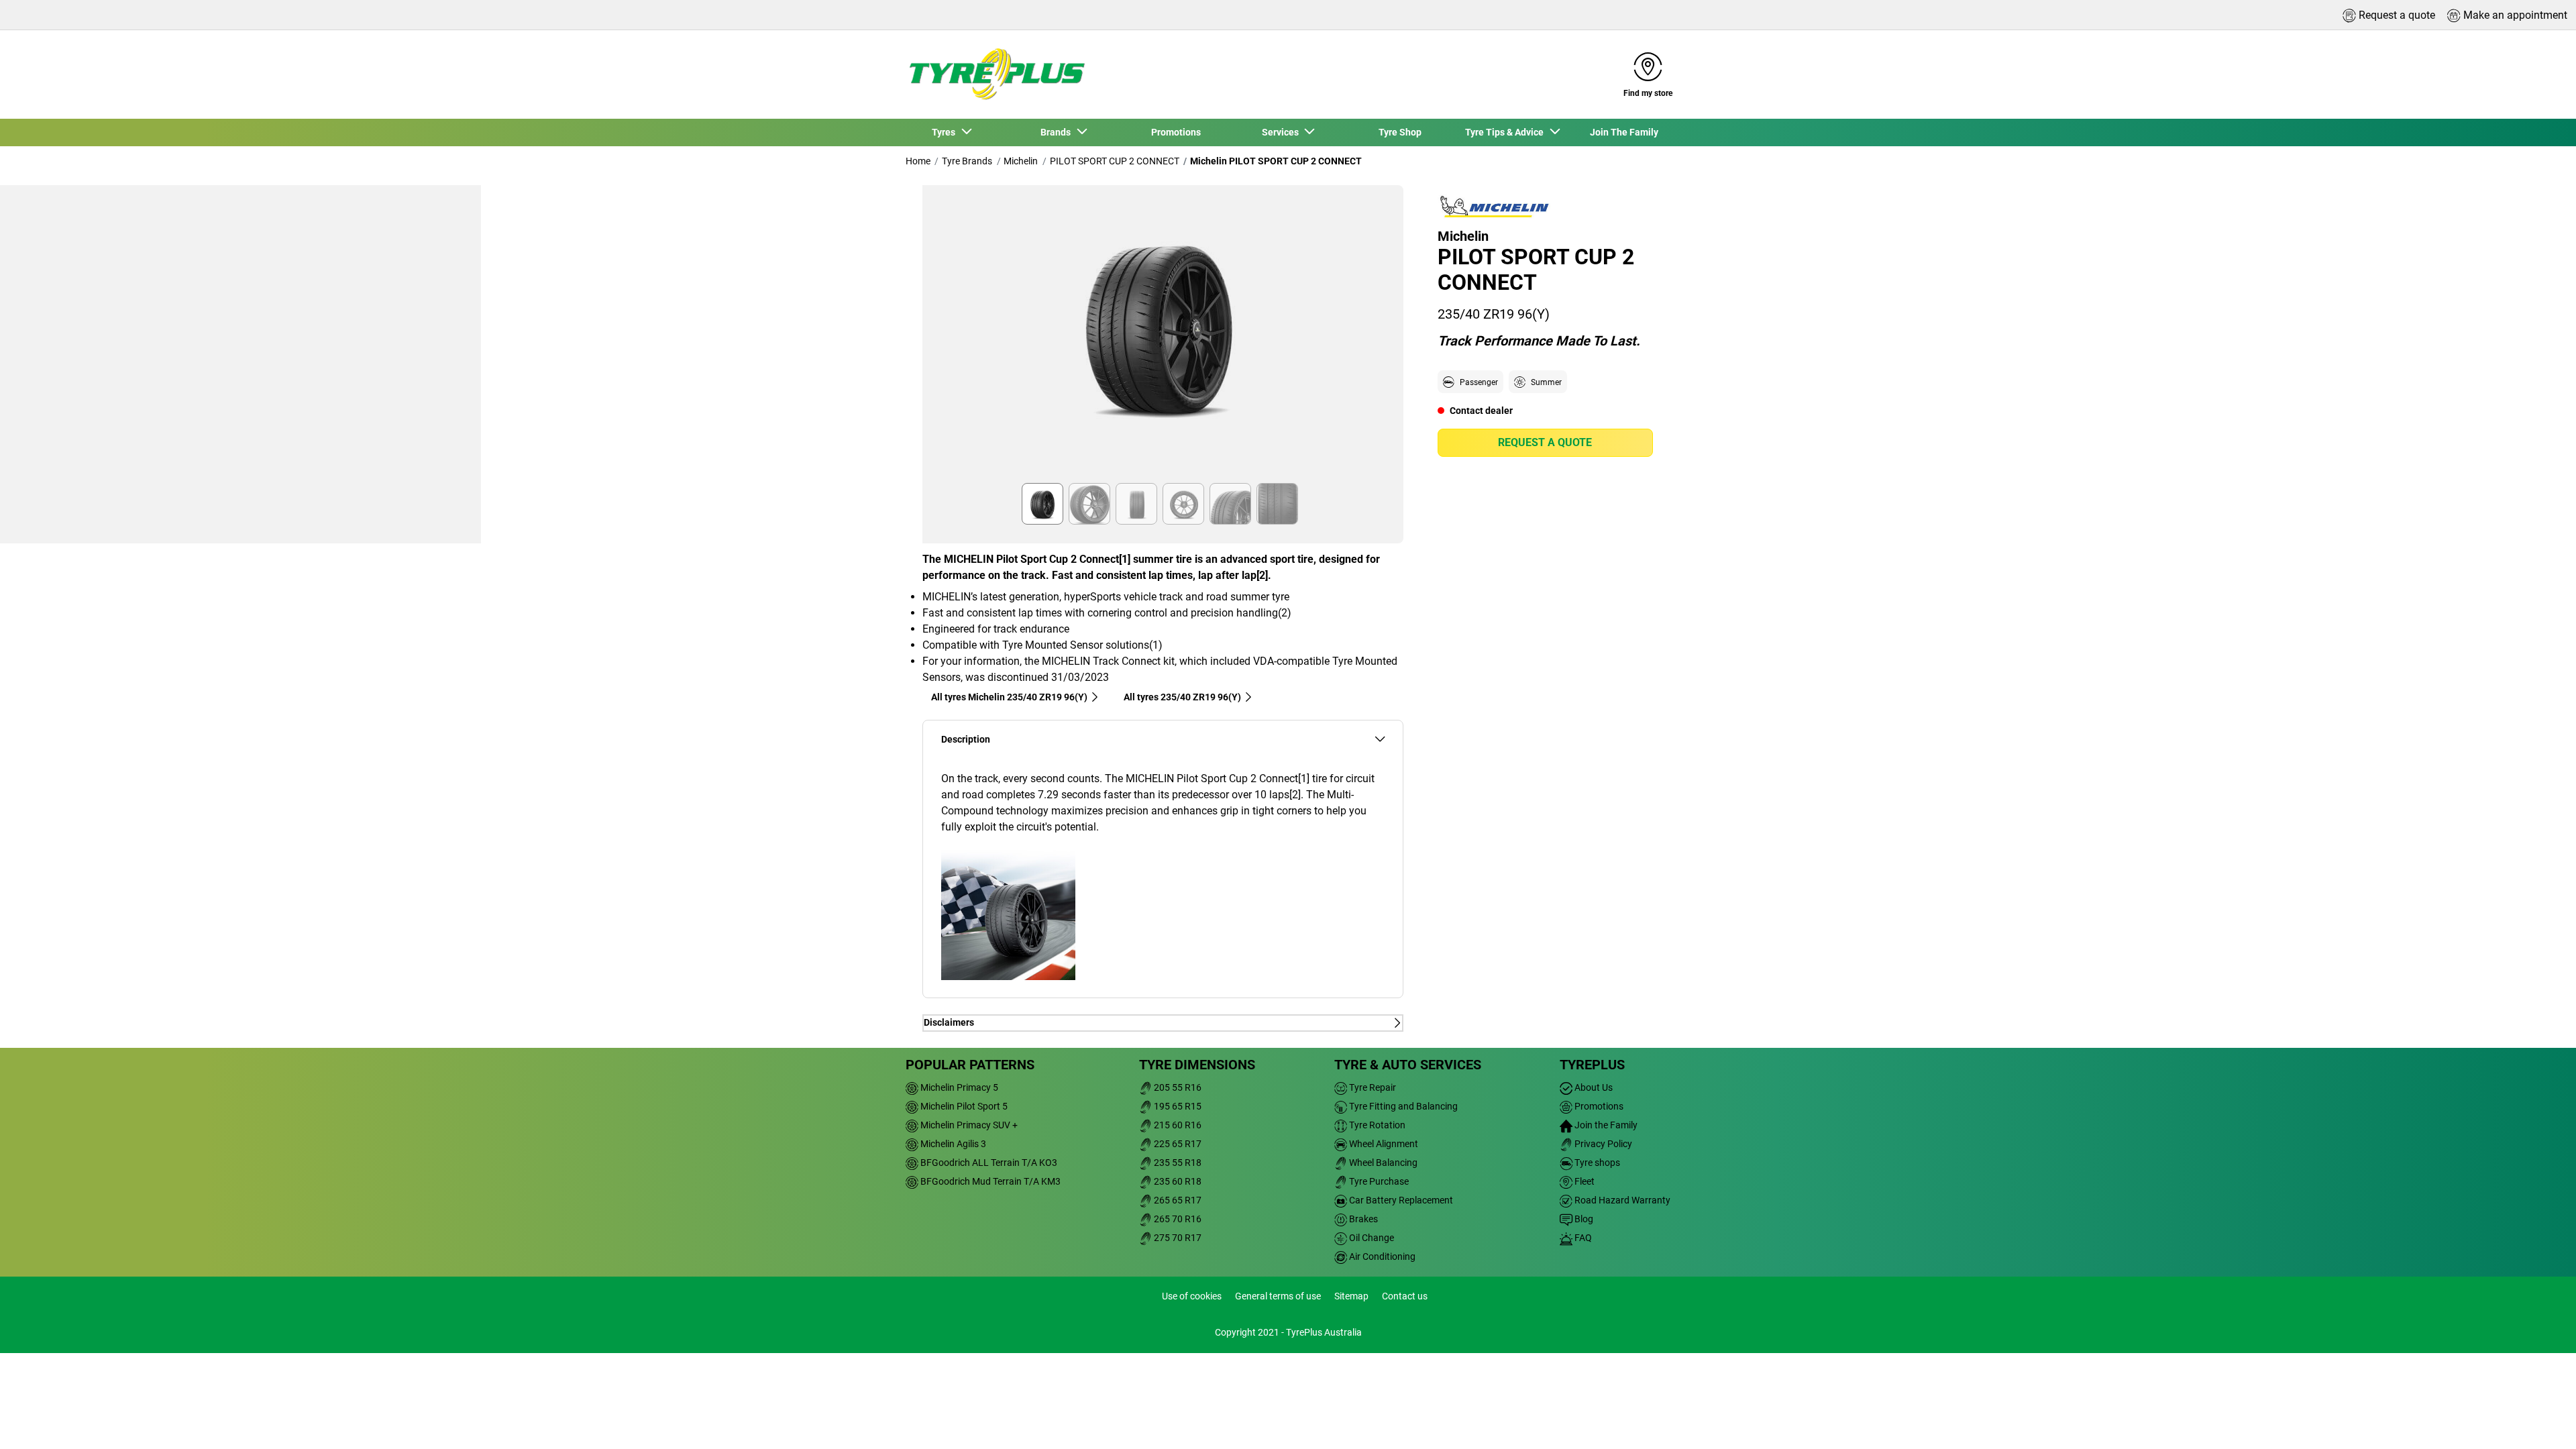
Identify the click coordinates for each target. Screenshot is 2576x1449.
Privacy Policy (1602, 1144)
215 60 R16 (1177, 1125)
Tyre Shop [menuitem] (1400, 132)
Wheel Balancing (1382, 1163)
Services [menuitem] (1282, 132)
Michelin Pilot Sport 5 (963, 1106)
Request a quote (1545, 442)
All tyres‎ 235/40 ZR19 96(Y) (1182, 697)
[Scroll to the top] (2541, 1420)
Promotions (1598, 1106)
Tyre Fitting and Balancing (1402, 1106)
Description (966, 740)
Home (918, 161)
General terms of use (1278, 1296)
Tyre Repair (1372, 1087)
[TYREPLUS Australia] (996, 74)
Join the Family (1605, 1125)
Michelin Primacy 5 (958, 1087)
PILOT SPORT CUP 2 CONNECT (1115, 161)
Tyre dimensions (1197, 1065)
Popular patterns (970, 1065)
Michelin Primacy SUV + (968, 1125)
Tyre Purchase (1378, 1181)
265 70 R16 (1177, 1219)
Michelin (1021, 161)
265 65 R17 (1177, 1200)
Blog (1583, 1219)
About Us (1593, 1087)
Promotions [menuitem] (1176, 132)
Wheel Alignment (1383, 1144)
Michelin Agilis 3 (952, 1144)
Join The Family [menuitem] (1624, 132)
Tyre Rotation (1376, 1125)
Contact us (1405, 1296)
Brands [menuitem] (1058, 132)
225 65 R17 (1177, 1144)
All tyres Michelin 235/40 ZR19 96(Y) (1009, 697)
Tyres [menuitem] (946, 132)
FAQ (1582, 1238)
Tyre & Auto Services (1408, 1065)
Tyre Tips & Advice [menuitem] (1506, 132)
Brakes (1362, 1219)
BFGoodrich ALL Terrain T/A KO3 (988, 1163)
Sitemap (1351, 1296)
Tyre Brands (967, 161)
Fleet (1584, 1181)
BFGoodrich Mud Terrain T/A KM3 (989, 1181)
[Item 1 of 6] (1163, 338)
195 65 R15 (1177, 1106)
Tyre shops (1596, 1163)
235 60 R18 (1177, 1181)
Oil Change (1371, 1238)
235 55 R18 (1177, 1163)
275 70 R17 (1177, 1238)
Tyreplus (1592, 1065)
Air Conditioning (1381, 1256)
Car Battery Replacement (1400, 1200)
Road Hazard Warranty (1621, 1200)
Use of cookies (1192, 1296)
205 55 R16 (1177, 1087)
